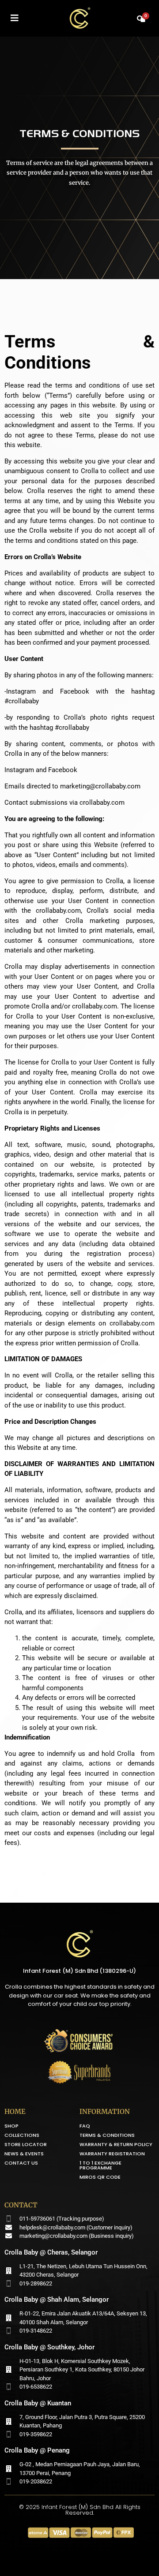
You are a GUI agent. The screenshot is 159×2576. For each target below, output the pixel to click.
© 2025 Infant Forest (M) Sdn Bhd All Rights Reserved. (80, 2510)
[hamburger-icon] (14, 19)
